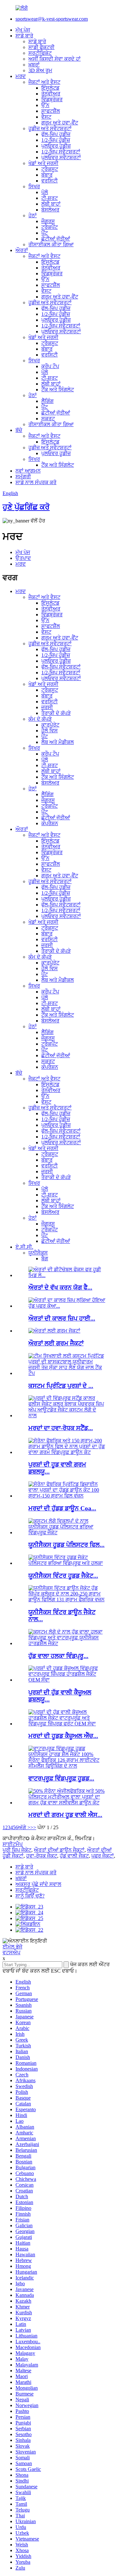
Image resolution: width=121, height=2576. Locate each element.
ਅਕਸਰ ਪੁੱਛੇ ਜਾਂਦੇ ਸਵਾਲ (38, 1884)
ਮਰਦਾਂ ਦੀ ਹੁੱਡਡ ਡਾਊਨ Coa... (62, 1508)
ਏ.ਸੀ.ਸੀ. (24, 1247)
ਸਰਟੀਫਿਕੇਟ (40, 53)
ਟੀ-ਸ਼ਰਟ (50, 198)
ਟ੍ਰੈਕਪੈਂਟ (50, 227)
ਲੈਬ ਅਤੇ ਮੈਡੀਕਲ (58, 742)
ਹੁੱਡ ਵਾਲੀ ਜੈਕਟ (74, 1856)
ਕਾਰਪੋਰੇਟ (50, 725)
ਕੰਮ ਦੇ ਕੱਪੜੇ (40, 719)
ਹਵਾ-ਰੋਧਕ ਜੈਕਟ (42, 1856)
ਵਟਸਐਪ (11, 1952)
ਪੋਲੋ (45, 192)
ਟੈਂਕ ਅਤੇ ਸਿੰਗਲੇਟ (58, 390)
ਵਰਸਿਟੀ (50, 181)
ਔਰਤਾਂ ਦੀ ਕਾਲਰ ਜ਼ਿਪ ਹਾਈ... (62, 1318)
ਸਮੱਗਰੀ (23, 477)
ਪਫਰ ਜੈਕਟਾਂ (103, 1856)
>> (33, 1827)
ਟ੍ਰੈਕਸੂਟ (50, 169)
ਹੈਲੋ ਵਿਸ (50, 731)
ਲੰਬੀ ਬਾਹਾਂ (51, 204)
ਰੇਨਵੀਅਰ (51, 94)
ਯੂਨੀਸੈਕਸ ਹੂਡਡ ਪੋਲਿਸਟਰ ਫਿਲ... (66, 1545)
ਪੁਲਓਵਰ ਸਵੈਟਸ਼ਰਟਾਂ (61, 157)
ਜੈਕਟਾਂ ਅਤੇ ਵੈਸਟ (44, 82)
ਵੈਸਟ (46, 117)
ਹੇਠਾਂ (33, 215)
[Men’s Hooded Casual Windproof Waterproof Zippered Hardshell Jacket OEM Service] (67, 1680)
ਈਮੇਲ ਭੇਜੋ (12, 1947)
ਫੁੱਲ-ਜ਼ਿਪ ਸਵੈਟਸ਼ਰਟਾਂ (61, 667)
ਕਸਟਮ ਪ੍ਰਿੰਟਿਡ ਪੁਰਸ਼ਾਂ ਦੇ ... (61, 1386)
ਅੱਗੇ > (24, 1827)
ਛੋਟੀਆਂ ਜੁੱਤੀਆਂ (56, 239)
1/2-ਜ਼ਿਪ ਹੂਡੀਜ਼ (56, 140)
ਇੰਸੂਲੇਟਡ (50, 88)
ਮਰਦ (21, 76)
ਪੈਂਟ (45, 233)
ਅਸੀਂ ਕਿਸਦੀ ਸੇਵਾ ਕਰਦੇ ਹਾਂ (55, 59)
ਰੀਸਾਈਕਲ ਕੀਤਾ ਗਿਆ (51, 244)
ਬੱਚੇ (19, 430)
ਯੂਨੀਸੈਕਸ (38, 1253)
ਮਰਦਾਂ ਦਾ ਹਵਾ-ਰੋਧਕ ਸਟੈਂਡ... (61, 1428)
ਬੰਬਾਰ (47, 175)
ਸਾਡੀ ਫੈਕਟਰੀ (41, 47)
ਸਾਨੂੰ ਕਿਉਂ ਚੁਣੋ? (30, 1896)
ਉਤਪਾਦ (23, 558)
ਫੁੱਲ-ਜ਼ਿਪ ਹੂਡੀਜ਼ (56, 134)
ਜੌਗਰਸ (48, 221)
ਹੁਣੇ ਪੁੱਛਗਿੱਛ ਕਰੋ (26, 507)
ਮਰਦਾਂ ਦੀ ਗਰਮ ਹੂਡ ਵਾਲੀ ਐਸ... (65, 1815)
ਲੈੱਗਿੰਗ (47, 401)
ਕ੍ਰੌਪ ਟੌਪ (50, 366)
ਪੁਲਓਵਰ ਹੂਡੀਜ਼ (56, 146)
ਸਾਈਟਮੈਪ (13, 1844)
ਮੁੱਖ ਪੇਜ (23, 30)
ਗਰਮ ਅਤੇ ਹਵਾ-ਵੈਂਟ (60, 123)
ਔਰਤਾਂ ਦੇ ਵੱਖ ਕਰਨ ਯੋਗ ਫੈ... (60, 1288)
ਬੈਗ (45, 1259)
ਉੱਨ (45, 105)
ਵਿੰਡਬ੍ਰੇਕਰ (52, 99)
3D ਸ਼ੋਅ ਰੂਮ (40, 70)
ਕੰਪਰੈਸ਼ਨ (50, 823)
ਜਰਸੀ (47, 707)
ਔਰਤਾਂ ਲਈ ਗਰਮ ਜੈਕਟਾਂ (56, 1343)
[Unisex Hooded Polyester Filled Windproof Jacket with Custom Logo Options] (67, 1532)
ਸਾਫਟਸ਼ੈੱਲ (51, 111)
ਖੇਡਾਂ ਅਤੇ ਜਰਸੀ (43, 163)
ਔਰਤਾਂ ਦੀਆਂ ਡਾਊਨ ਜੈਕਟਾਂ (59, 1850)
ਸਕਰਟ (48, 419)
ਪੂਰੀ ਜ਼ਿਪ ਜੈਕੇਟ (17, 1850)
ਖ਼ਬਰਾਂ (34, 65)
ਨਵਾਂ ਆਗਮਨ (28, 471)
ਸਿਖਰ (34, 186)
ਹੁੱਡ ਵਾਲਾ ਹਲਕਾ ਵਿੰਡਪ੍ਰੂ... (58, 1656)
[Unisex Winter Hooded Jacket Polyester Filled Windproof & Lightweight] (67, 1563)
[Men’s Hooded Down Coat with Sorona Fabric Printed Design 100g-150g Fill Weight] (67, 1496)
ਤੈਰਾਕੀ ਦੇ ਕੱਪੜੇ (56, 713)
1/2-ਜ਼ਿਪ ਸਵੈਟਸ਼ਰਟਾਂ (61, 152)
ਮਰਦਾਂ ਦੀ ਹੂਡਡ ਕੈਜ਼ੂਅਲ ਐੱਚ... (63, 1736)
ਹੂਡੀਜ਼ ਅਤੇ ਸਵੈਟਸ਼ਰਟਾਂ (50, 128)
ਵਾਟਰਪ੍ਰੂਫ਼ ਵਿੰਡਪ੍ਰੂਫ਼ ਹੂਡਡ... (61, 1778)
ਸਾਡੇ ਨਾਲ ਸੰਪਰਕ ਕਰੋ (36, 482)
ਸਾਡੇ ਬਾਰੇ (24, 36)
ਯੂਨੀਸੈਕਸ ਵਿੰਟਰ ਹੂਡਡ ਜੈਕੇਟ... (63, 1576)
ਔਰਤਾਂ (22, 250)
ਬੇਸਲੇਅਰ (50, 210)
